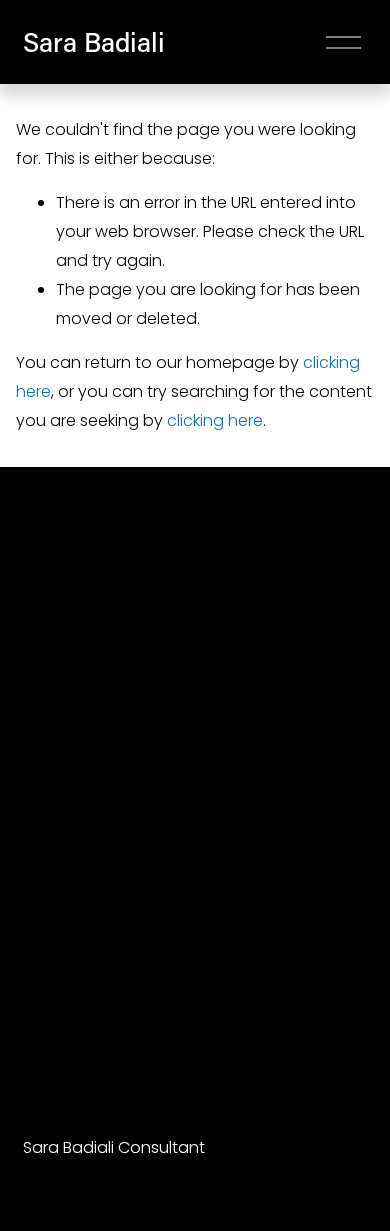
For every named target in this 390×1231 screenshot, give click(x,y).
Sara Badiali (94, 41)
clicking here (215, 420)
